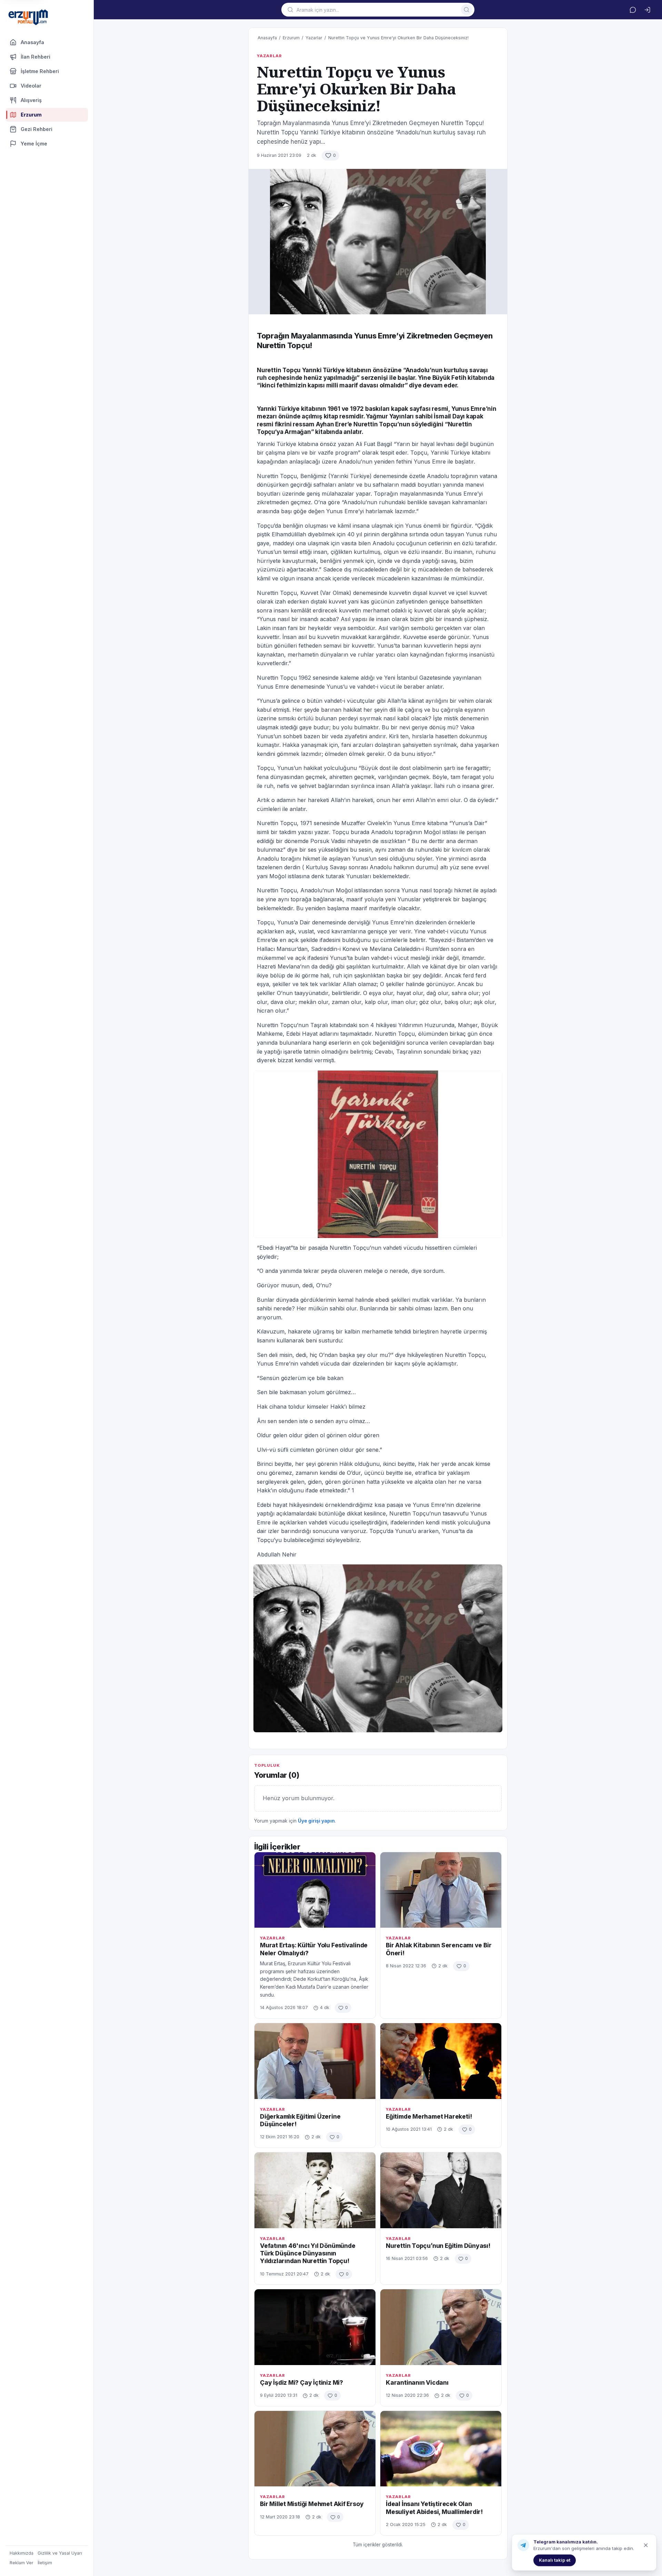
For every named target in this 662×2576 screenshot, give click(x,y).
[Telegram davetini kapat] (646, 2545)
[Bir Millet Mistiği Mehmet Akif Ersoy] (315, 2449)
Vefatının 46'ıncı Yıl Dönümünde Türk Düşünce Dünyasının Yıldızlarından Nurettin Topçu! (308, 2253)
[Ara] (467, 10)
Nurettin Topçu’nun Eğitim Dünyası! (438, 2246)
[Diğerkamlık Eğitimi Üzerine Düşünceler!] (315, 2061)
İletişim (45, 2563)
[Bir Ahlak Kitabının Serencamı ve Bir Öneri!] (441, 1890)
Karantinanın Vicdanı (417, 2382)
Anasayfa (32, 42)
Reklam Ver (22, 2563)
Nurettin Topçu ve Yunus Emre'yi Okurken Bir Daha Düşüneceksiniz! (398, 38)
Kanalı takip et (555, 2560)
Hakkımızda (22, 2553)
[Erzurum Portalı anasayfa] (28, 18)
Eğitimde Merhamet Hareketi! (429, 2116)
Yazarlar (314, 38)
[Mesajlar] (633, 10)
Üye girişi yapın (316, 1821)
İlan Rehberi (36, 57)
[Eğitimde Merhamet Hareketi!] (441, 2061)
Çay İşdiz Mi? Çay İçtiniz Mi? (302, 2382)
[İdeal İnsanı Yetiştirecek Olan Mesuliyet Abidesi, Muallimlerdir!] (441, 2449)
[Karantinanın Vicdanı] (441, 2327)
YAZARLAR (269, 56)
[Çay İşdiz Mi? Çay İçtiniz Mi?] (315, 2327)
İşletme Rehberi (40, 71)
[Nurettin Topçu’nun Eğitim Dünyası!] (441, 2190)
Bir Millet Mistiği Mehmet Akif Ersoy (312, 2504)
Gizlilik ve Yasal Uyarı (60, 2553)
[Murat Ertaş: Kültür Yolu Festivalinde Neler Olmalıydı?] (315, 1890)
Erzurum (291, 38)
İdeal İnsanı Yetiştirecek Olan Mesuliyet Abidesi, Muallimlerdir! (434, 2508)
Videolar (31, 86)
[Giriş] (647, 10)
